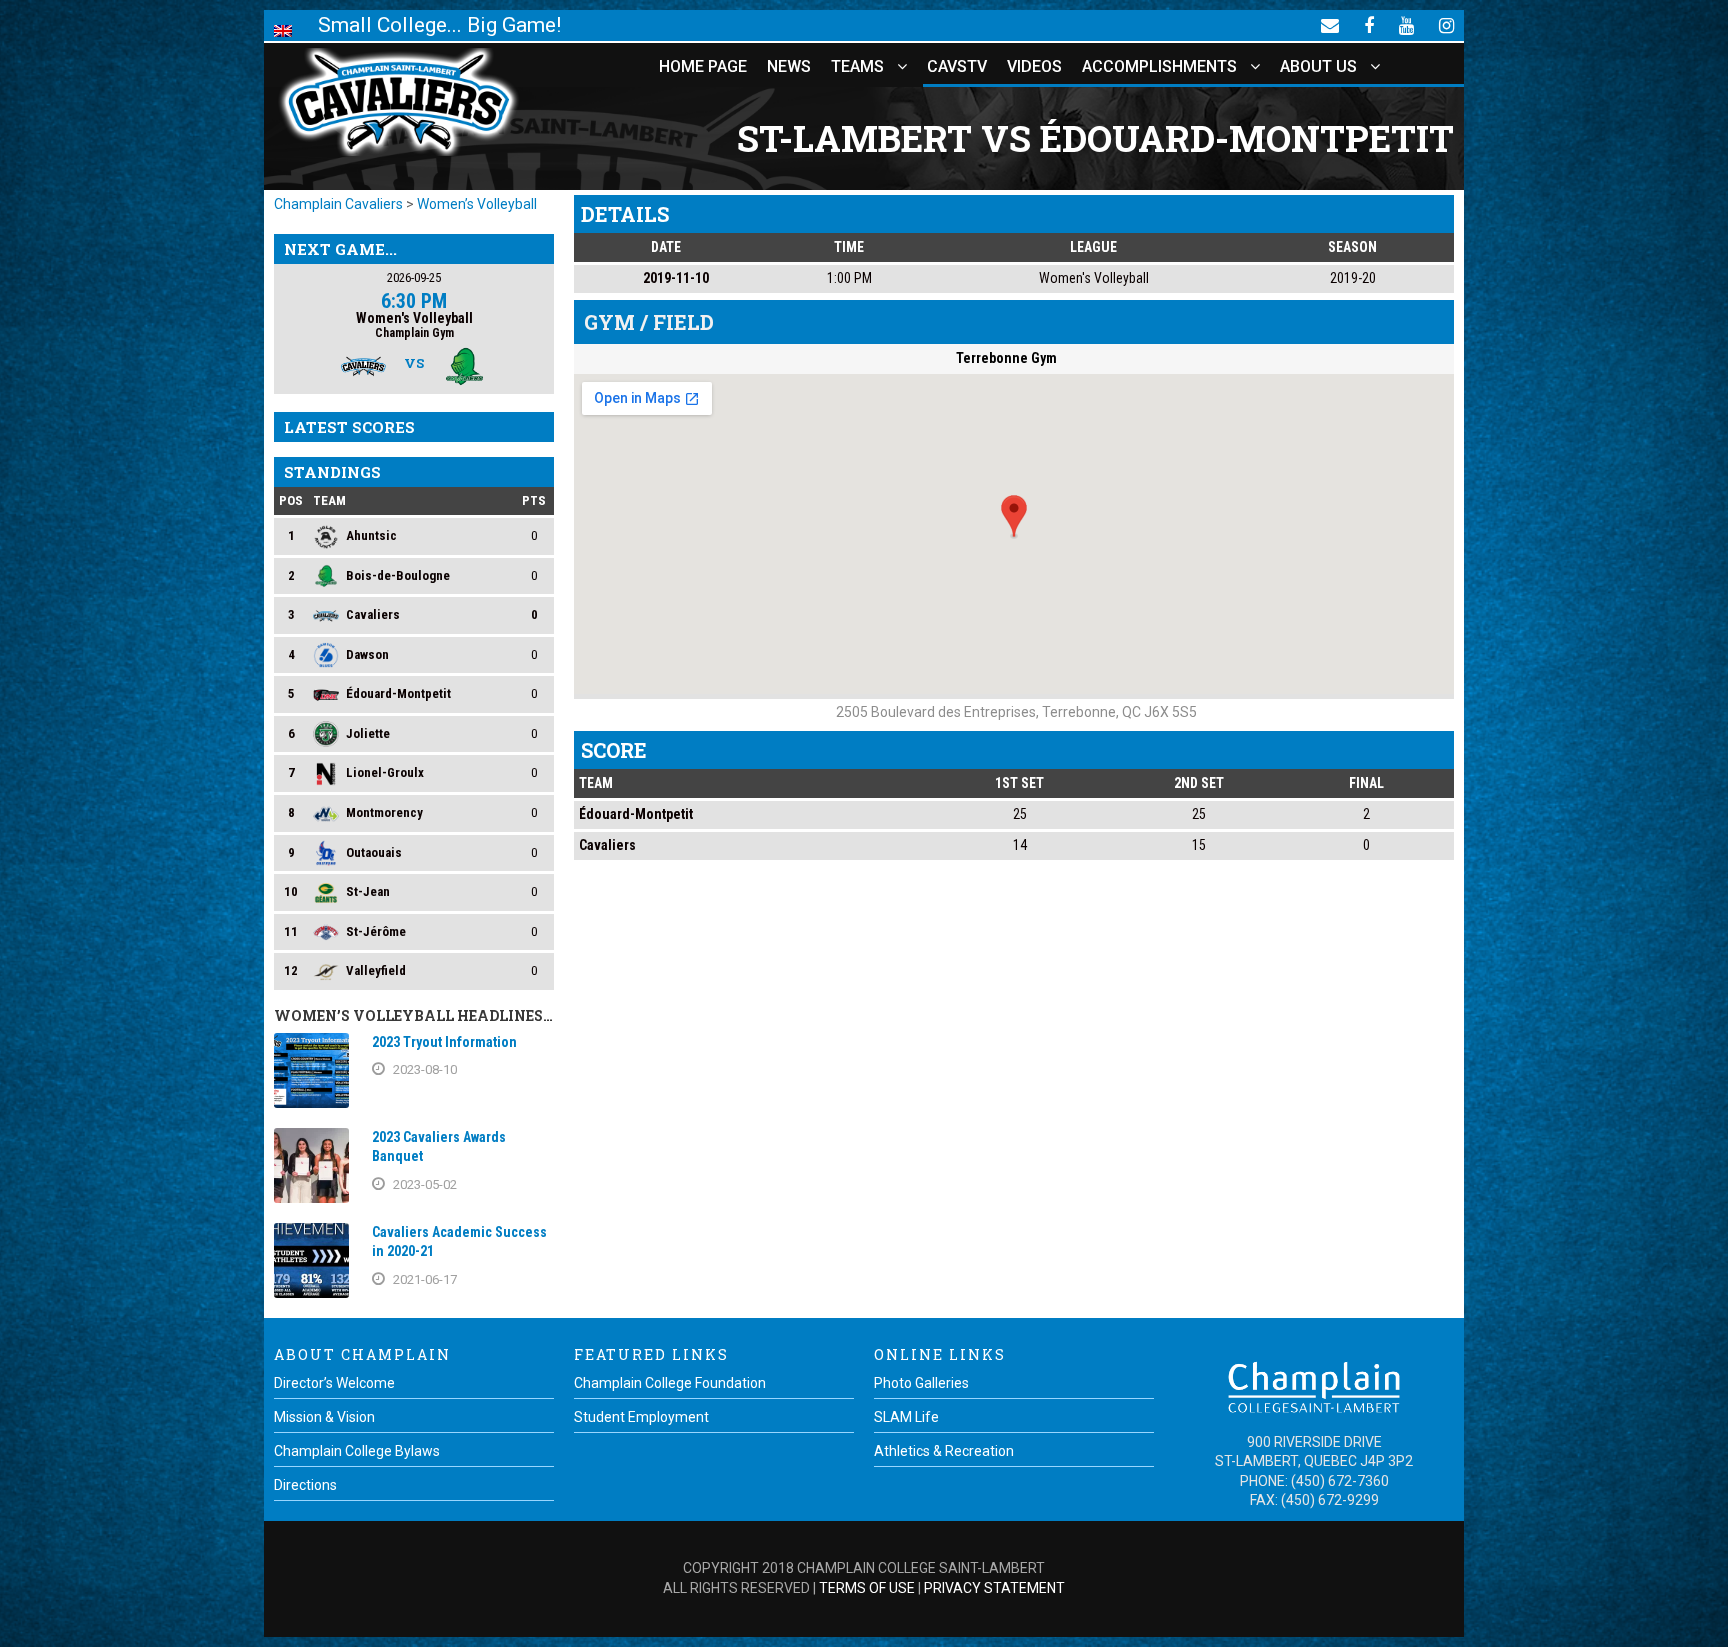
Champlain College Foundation (670, 1383)
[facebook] (1369, 25)
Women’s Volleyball (477, 204)
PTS (534, 500)
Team (329, 500)
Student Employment (641, 1417)
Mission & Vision (324, 1417)
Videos (1034, 66)
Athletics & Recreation (944, 1451)
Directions (305, 1485)
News (789, 66)
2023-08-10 (425, 1069)
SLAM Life (906, 1417)
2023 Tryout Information (444, 1042)
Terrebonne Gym (1006, 358)
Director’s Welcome (334, 1383)
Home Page (703, 66)
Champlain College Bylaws (357, 1451)
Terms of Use (867, 1588)
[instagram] (1446, 25)
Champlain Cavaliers (338, 204)
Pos (291, 500)
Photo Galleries (921, 1383)
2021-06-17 (425, 1279)
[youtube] (1406, 25)
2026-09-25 (414, 277)
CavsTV (957, 66)
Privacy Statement (994, 1588)
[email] (1330, 25)
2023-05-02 (425, 1184)
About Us (1318, 66)
